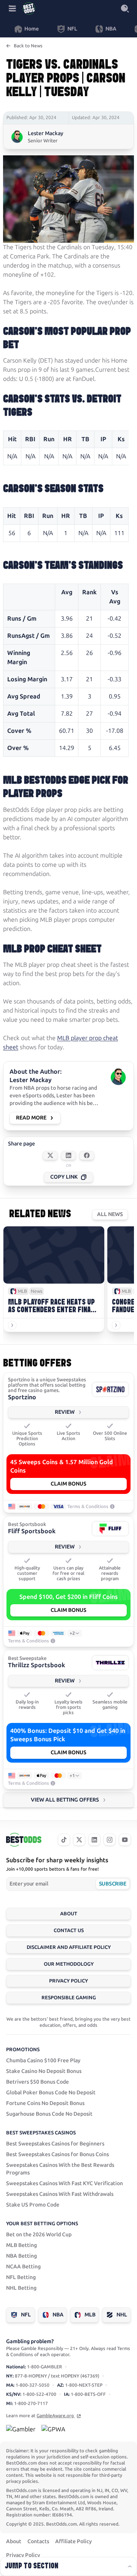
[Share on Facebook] (87, 1155)
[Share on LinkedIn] (68, 1155)
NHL (122, 2315)
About (69, 1914)
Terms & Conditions (88, 1507)
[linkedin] (94, 1840)
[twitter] (79, 1840)
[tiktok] (64, 1840)
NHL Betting (21, 2288)
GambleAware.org (56, 2416)
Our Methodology (69, 1964)
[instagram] (110, 1840)
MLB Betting (22, 2245)
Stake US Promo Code (33, 2205)
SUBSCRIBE (112, 1884)
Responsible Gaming (69, 1998)
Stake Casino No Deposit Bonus (44, 2071)
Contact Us (69, 1930)
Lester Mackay (45, 133)
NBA (58, 2315)
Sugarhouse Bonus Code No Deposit (49, 2114)
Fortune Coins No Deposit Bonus (45, 2103)
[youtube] (125, 1840)
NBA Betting (22, 2256)
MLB (90, 2315)
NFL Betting (21, 2277)
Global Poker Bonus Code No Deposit (51, 2093)
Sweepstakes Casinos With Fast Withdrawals (60, 2194)
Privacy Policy (68, 1981)
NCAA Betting (23, 2267)
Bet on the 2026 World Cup (39, 2235)
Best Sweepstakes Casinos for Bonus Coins (57, 2154)
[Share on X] (50, 1155)
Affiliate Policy (73, 2541)
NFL (26, 2315)
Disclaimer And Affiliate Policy (69, 1947)
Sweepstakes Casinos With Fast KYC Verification (65, 2183)
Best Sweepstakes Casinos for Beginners (55, 2144)
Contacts (38, 2541)
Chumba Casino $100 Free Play (43, 2061)
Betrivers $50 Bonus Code (37, 2082)
